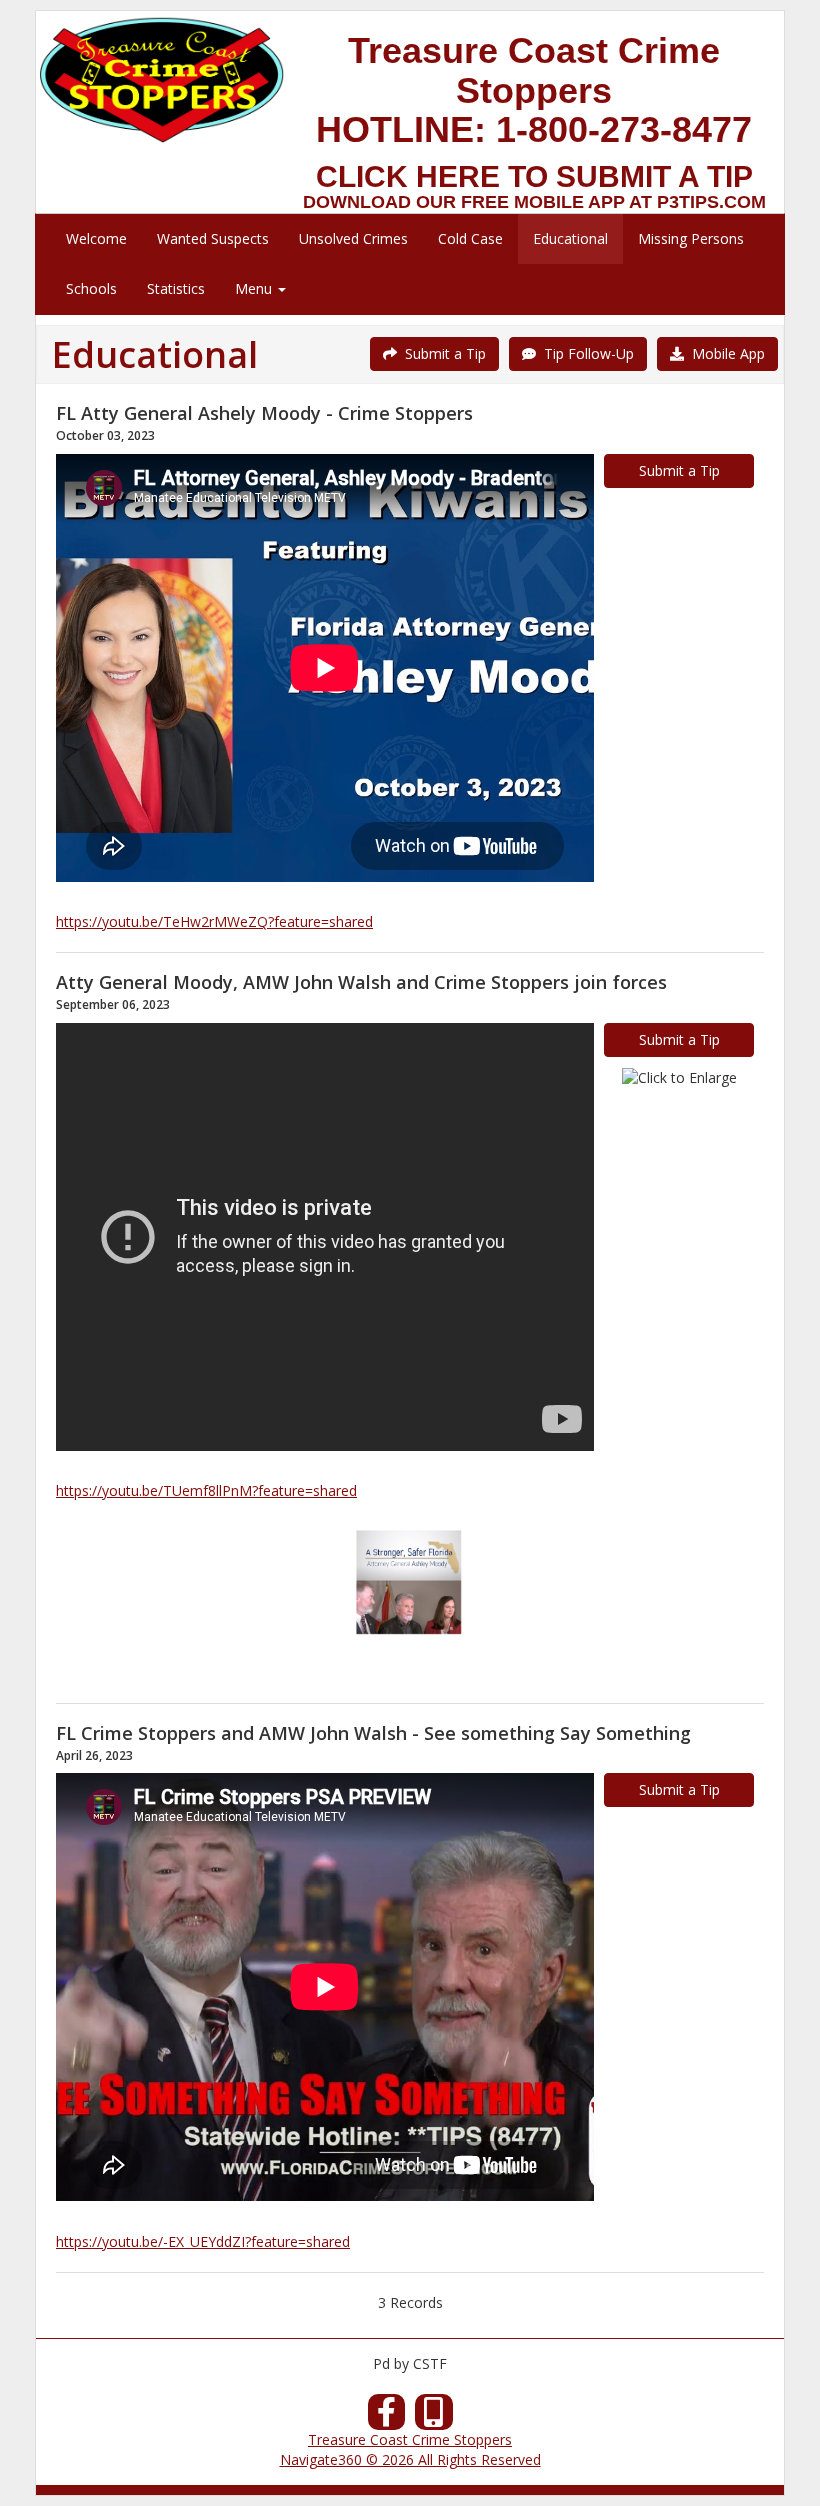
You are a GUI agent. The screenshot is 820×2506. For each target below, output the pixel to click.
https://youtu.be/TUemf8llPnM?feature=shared (206, 1490)
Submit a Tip (441, 353)
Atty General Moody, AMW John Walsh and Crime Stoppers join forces (361, 982)
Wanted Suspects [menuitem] (213, 238)
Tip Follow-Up (585, 353)
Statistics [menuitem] (176, 288)
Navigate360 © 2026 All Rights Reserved (410, 2459)
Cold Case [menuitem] (470, 238)
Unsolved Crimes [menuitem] (353, 238)
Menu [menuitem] (255, 288)
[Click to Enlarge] (679, 1078)
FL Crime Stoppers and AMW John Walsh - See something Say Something (373, 1733)
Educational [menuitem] (570, 238)
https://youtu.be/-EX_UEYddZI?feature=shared (203, 2241)
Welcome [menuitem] (96, 238)
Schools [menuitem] (91, 288)
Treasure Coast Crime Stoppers (410, 2439)
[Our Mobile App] (434, 2417)
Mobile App (724, 353)
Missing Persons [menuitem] (691, 238)
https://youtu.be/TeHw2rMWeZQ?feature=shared (214, 921)
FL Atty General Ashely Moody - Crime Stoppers (264, 413)
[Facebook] (387, 2417)
